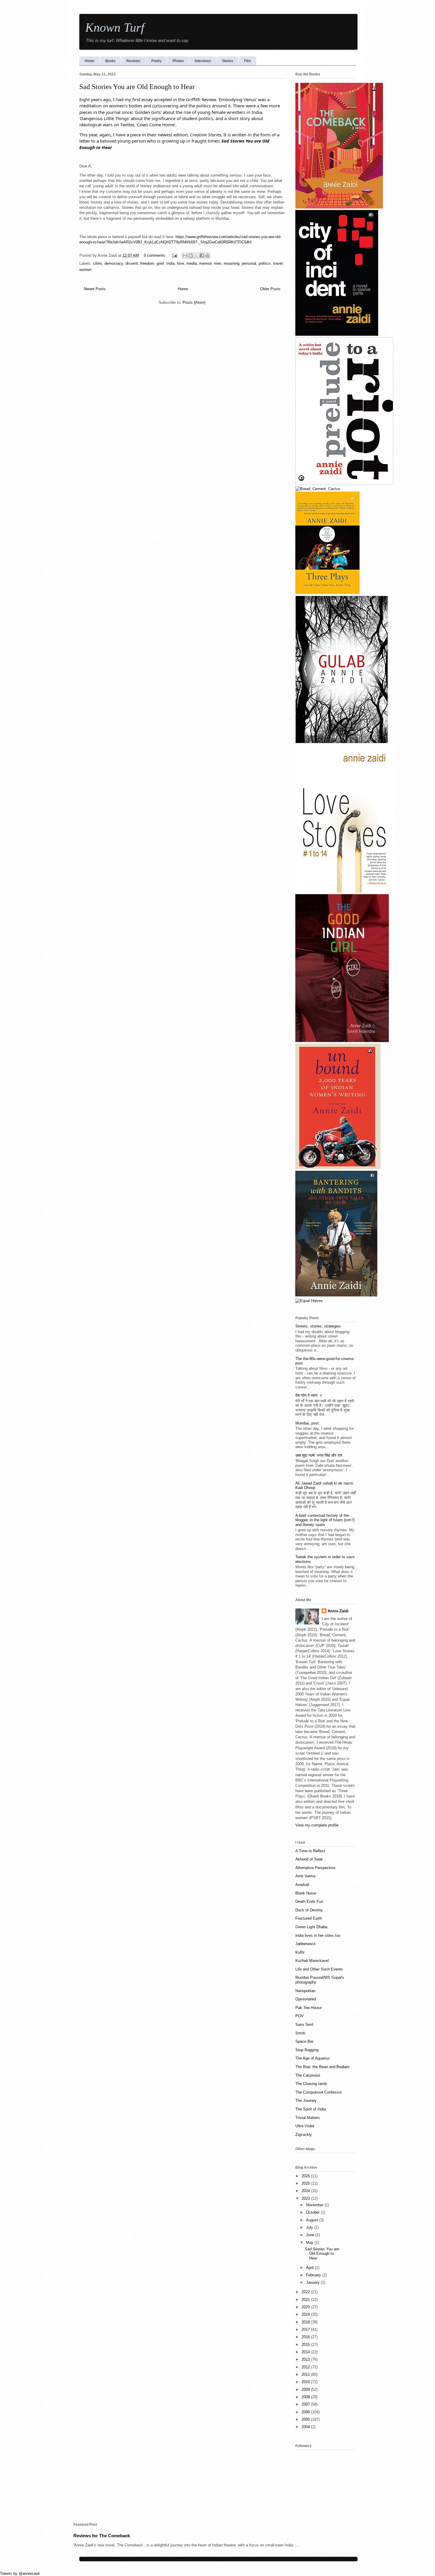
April (310, 2268)
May (310, 2243)
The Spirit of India (311, 2109)
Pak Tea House (308, 2008)
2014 (306, 2352)
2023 (306, 2198)
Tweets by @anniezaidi (20, 2573)
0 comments (154, 255)
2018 (306, 2322)
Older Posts (270, 289)
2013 (306, 2359)
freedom (147, 263)
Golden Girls (148, 112)
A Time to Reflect (310, 1851)
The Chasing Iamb (311, 2084)
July (310, 2227)
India (170, 263)
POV (299, 2016)
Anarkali (302, 1885)
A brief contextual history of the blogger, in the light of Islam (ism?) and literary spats (325, 1520)
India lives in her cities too (318, 1935)
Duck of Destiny (309, 1910)
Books (110, 61)
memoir (205, 263)
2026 (306, 2176)
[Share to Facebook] (202, 256)
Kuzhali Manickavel (312, 1961)
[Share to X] (196, 256)
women (85, 270)
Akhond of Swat (309, 1859)
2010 (306, 2382)
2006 (306, 2412)
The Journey (306, 2101)
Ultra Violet (305, 2126)
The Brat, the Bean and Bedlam (322, 2067)
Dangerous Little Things (104, 118)
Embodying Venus (237, 99)
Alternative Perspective (315, 1868)
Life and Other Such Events (319, 1969)
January (313, 2282)
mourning (232, 263)
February (314, 2275)
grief (160, 263)
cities (98, 263)
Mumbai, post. (308, 1423)
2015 (306, 2345)
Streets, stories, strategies (318, 1326)
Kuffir (300, 1952)
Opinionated (306, 1999)
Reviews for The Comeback (102, 2536)
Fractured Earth (309, 1918)
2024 (306, 2191)
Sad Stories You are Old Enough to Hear (137, 87)
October (313, 2212)
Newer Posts (95, 289)
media (192, 263)
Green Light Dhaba (311, 1927)
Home (90, 61)
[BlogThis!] (191, 256)
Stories (228, 61)
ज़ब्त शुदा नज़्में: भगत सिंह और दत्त (319, 1455)
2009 (306, 2390)
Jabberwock (306, 1944)
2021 (306, 2300)
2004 (306, 2427)
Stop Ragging (307, 2050)
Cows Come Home (156, 125)
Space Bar (304, 2041)
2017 (306, 2329)
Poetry (156, 61)
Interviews (203, 61)
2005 (306, 2419)
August (313, 2220)
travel (278, 263)
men (218, 263)
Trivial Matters (308, 2118)
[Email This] (185, 256)
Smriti (300, 2033)
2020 (306, 2307)
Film (248, 61)
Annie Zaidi (338, 1611)
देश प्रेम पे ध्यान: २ (308, 1395)
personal (249, 263)
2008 (306, 2397)
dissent (132, 263)
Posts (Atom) (194, 302)
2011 (306, 2374)
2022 (306, 2292)
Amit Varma (305, 1876)
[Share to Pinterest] (207, 256)
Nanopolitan (305, 1991)
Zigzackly (304, 2135)
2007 (306, 2404)
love (181, 263)
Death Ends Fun (309, 1901)
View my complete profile (317, 1825)
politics (265, 263)
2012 (306, 2367)
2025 (306, 2183)
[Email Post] (174, 255)
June (311, 2235)
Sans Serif (304, 2025)
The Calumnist (308, 2075)
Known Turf (115, 28)
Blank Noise (306, 1893)
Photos (178, 61)
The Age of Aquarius (313, 2058)
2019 (306, 2314)
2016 (306, 2337)
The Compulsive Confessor (319, 2092)
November (315, 2205)
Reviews (133, 61)
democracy (114, 263)
